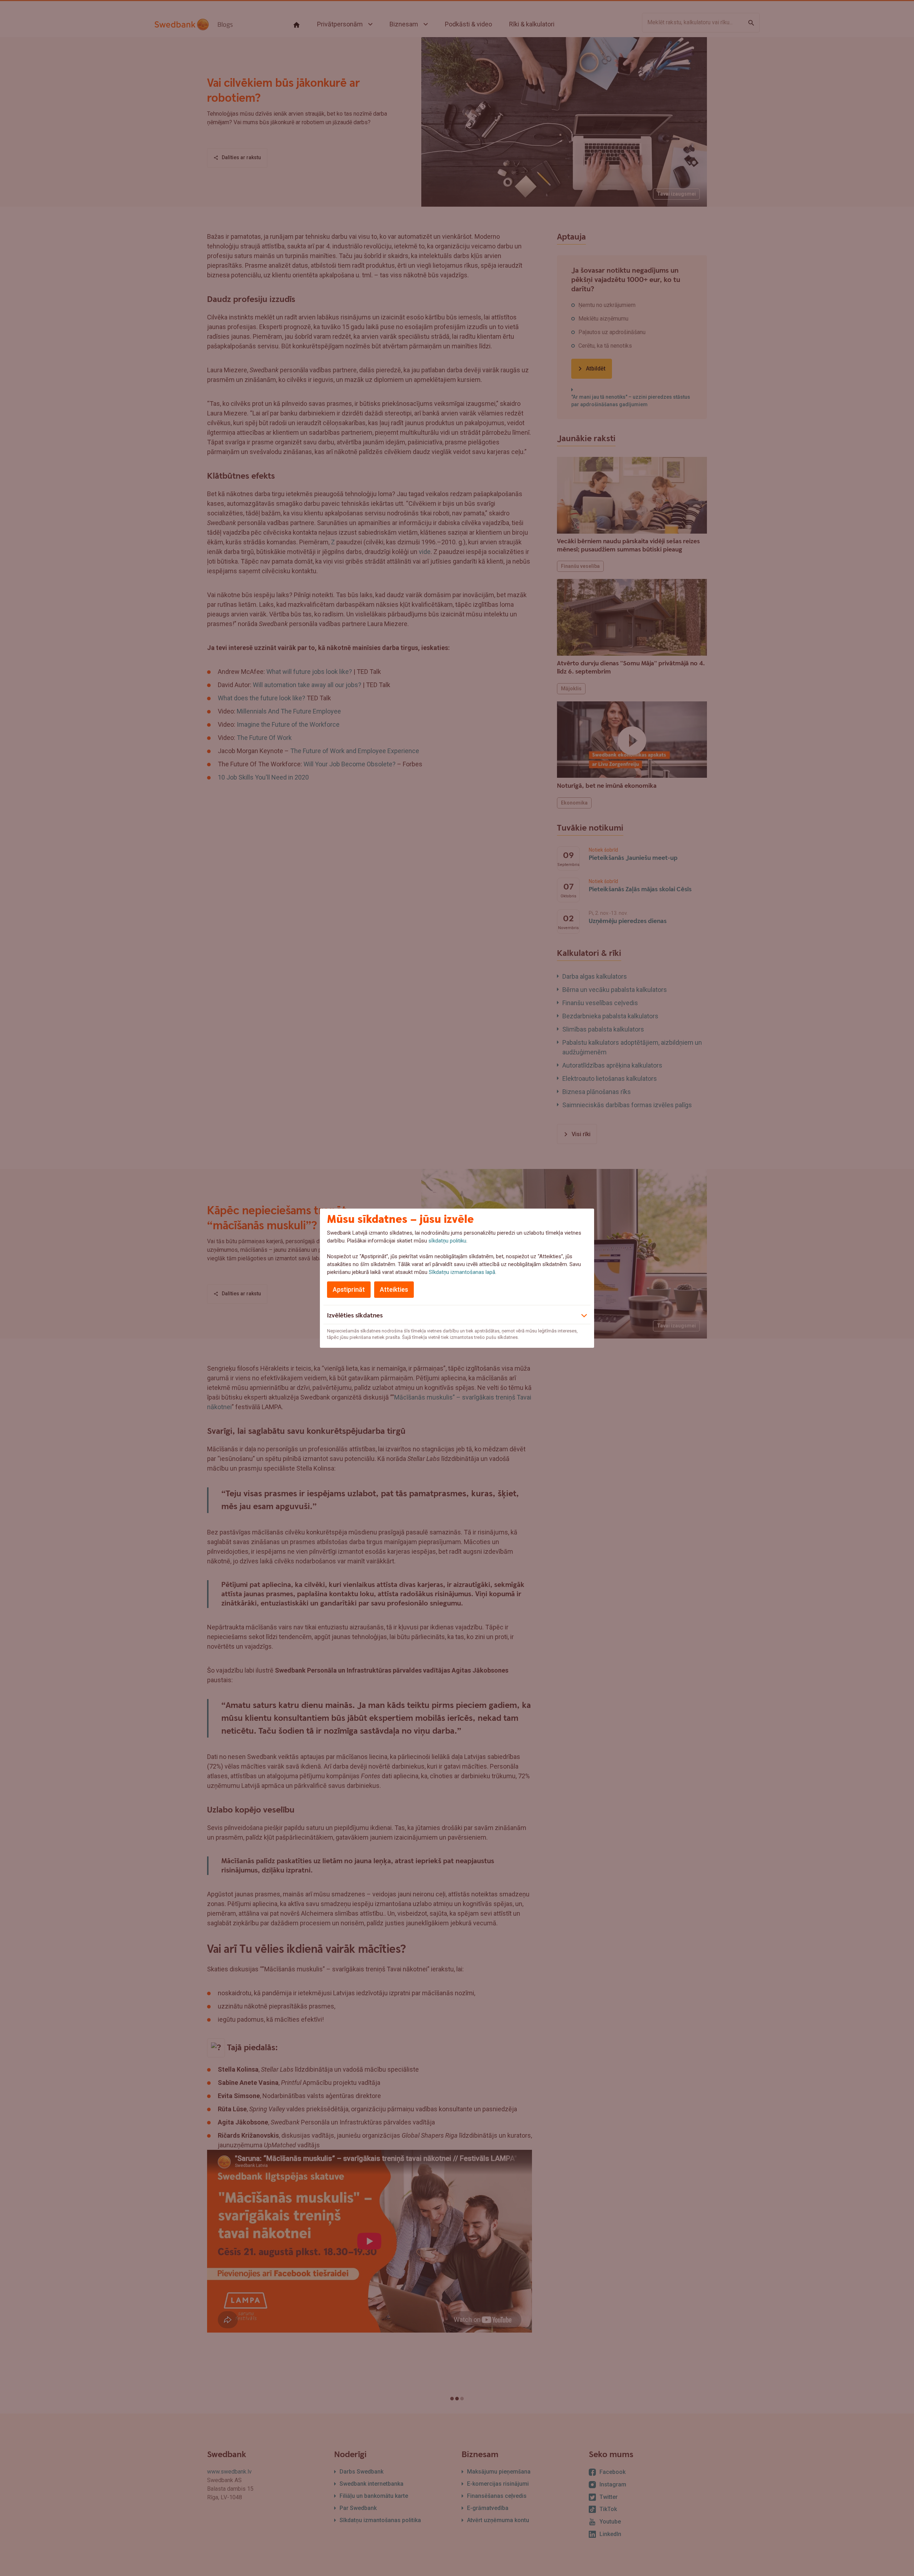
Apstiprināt (349, 1289)
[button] (457, 1315)
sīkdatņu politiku (447, 1241)
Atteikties (394, 1289)
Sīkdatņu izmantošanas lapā (462, 1272)
